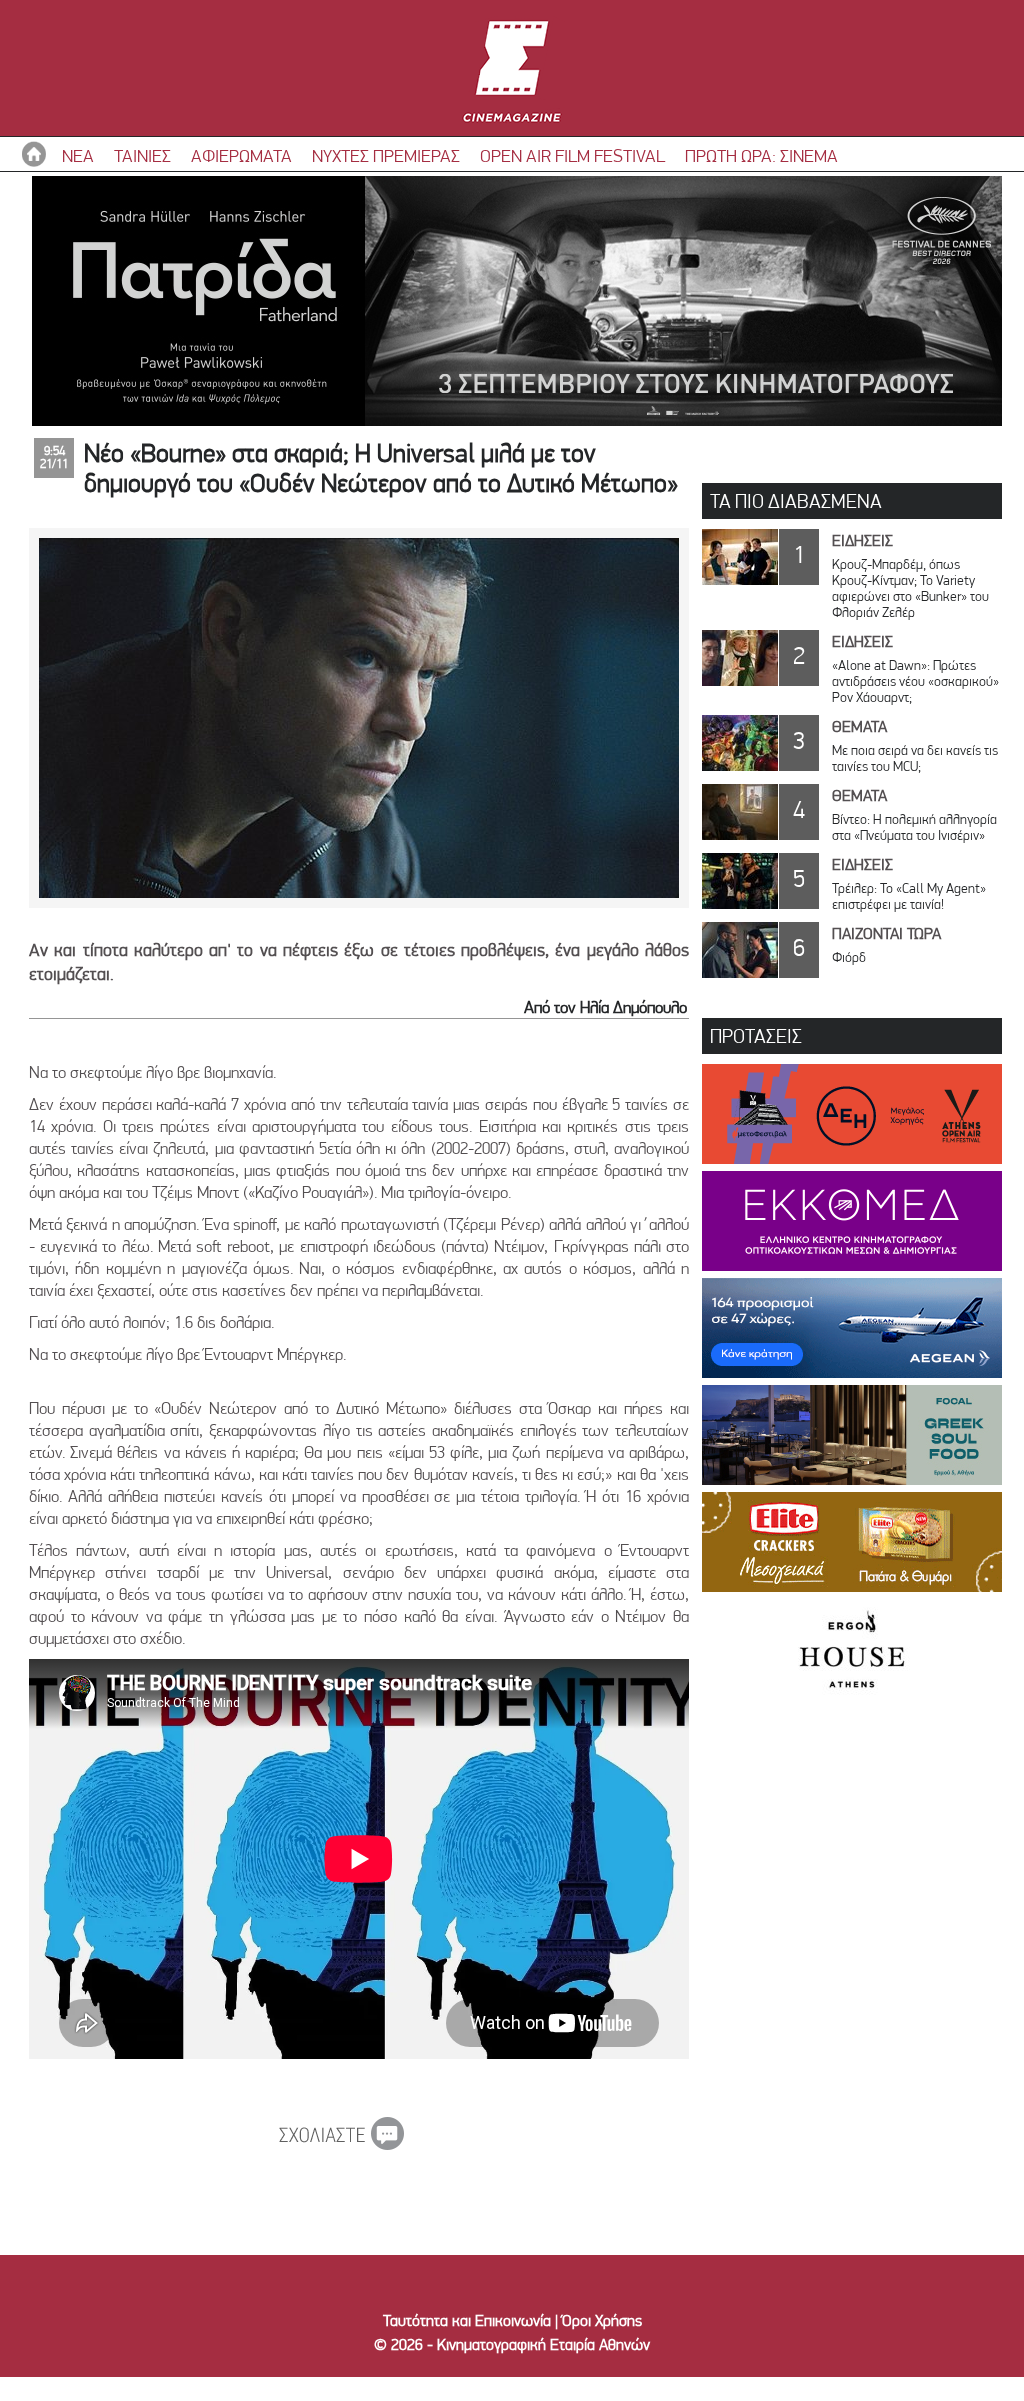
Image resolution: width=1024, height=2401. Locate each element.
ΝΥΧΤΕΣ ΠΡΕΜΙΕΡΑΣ (386, 155)
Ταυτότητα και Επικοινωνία (467, 2320)
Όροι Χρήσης (602, 2320)
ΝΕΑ (78, 155)
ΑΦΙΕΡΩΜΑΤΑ (241, 155)
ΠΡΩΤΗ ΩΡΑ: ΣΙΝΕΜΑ (761, 155)
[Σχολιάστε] (341, 2144)
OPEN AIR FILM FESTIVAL (572, 155)
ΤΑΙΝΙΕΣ (142, 155)
